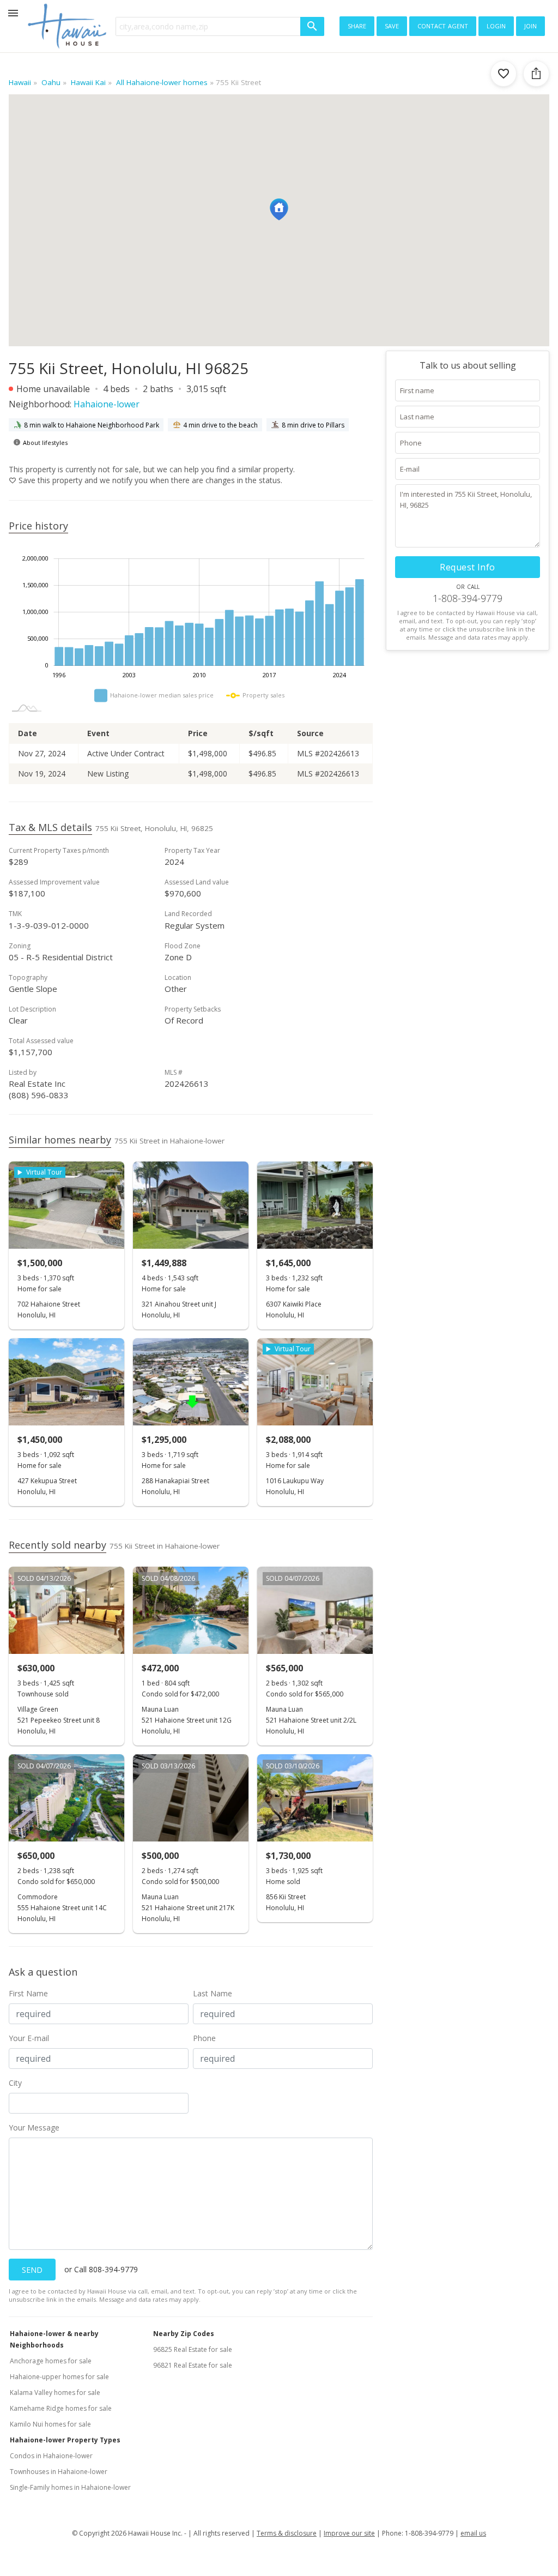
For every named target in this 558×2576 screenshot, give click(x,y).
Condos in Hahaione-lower (51, 2456)
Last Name (213, 1993)
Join (530, 25)
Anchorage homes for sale (51, 2361)
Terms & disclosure (287, 2533)
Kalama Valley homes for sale (55, 2393)
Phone (204, 2038)
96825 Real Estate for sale (193, 2349)
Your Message (34, 2127)
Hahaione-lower (107, 404)
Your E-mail (29, 2038)
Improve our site (349, 2533)
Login (496, 25)
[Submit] (312, 26)
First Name (28, 1993)
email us (473, 2533)
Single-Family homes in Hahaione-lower (70, 2487)
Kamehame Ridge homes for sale (61, 2408)
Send (32, 2270)
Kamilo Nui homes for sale (50, 2424)
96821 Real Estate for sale (193, 2365)
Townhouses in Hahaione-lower (59, 2472)
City (15, 2083)
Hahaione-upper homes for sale (59, 2377)
